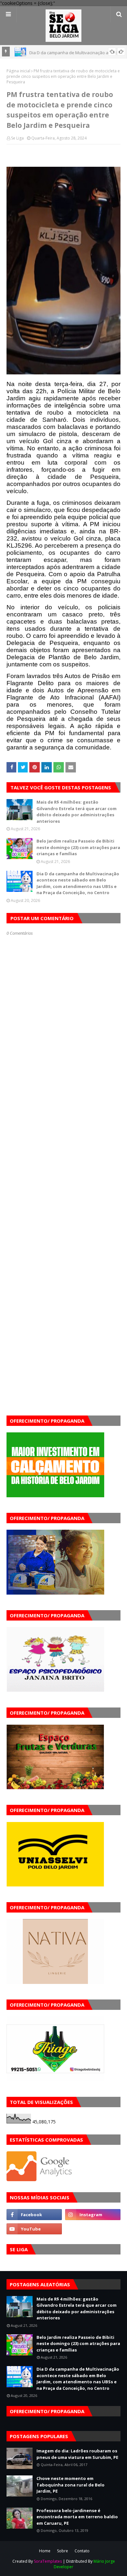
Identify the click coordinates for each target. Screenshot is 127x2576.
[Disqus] (63, 1165)
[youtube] (34, 2229)
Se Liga (17, 138)
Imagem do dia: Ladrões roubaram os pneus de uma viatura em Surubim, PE (77, 2454)
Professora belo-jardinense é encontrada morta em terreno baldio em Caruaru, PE (77, 2517)
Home (45, 2551)
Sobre (63, 2551)
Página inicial (18, 71)
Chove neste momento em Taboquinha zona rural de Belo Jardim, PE (71, 2485)
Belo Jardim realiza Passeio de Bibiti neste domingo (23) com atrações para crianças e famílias (78, 847)
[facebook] (34, 2215)
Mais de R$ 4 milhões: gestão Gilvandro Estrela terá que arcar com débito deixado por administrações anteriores (77, 812)
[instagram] (93, 2215)
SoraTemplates (48, 2561)
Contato (82, 2551)
